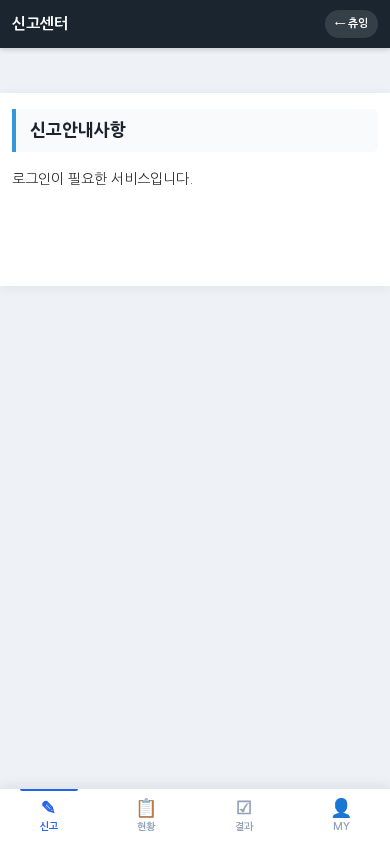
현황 (146, 815)
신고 (49, 815)
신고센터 (40, 23)
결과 (244, 815)
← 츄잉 (351, 23)
